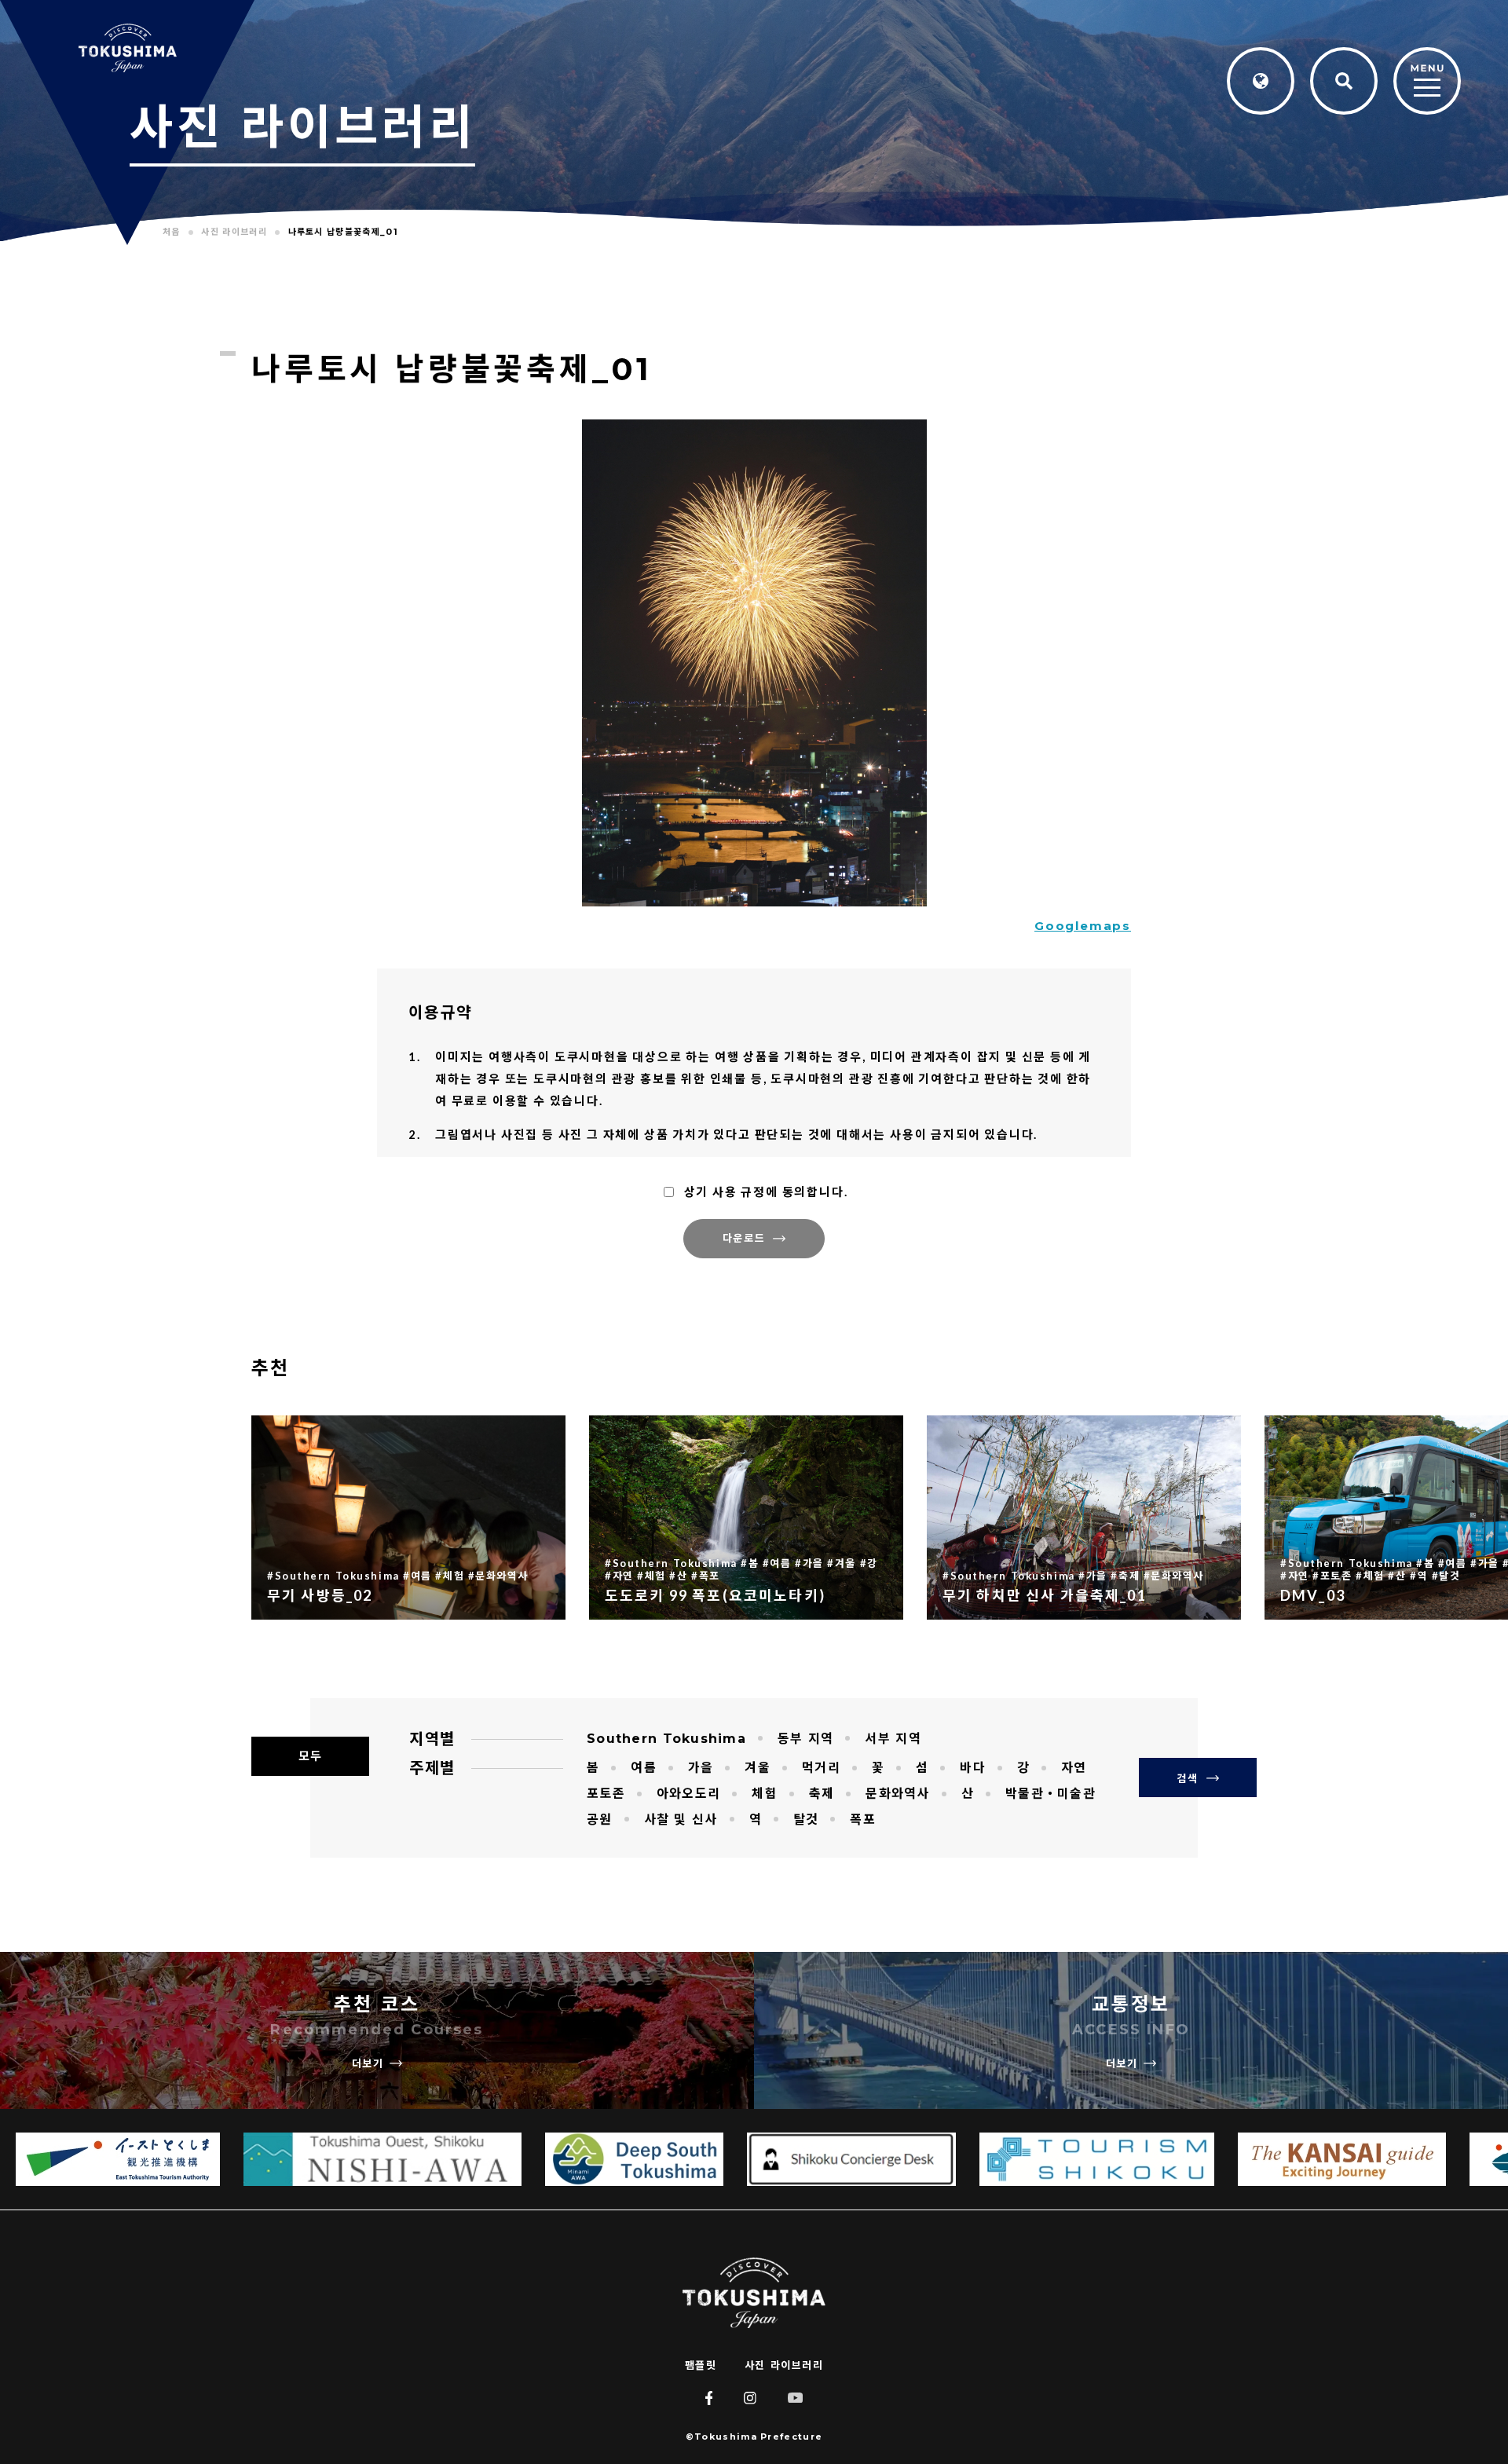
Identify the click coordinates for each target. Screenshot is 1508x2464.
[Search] (1344, 81)
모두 (310, 1756)
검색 (1187, 1778)
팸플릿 (701, 2365)
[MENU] (1427, 82)
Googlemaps (1083, 926)
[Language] (1261, 81)
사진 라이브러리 (784, 2365)
